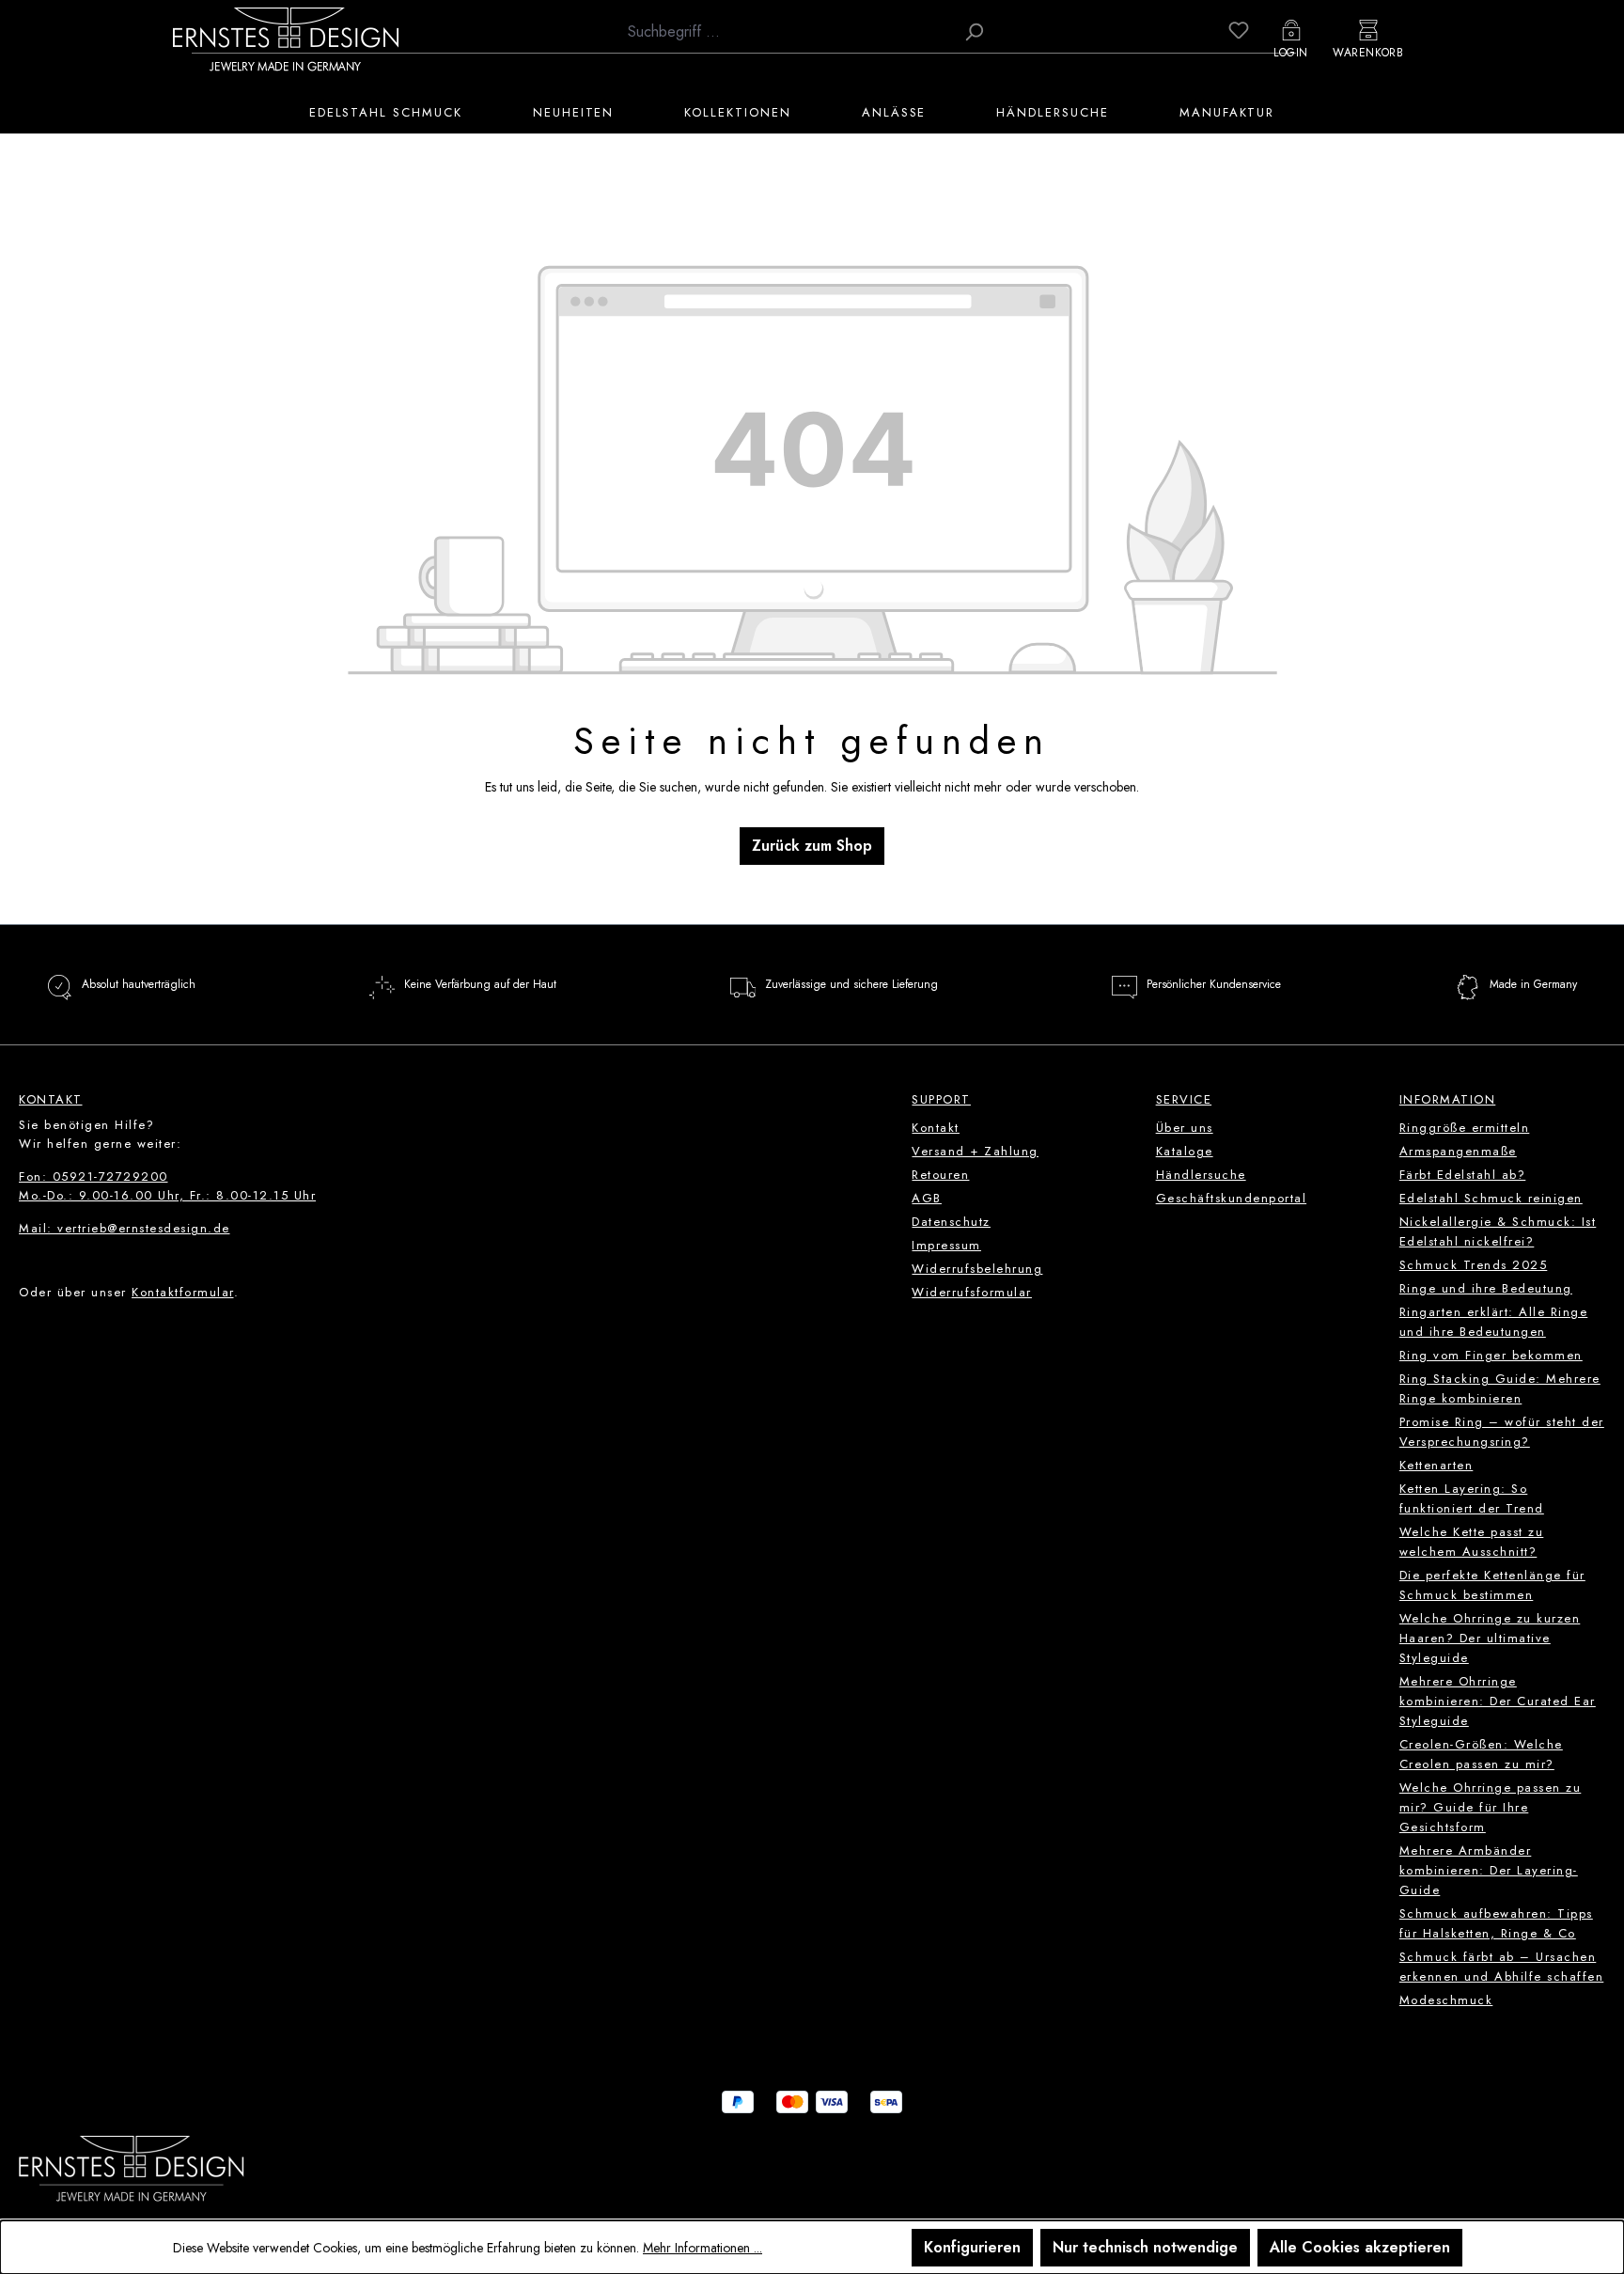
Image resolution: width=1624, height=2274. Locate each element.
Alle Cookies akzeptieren (1360, 2247)
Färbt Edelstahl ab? (1463, 1175)
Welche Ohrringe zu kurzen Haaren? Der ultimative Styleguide (1490, 1638)
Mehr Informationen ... (703, 2248)
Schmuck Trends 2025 (1474, 1265)
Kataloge (1185, 1151)
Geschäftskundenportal (1232, 1198)
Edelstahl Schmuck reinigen (1491, 1198)
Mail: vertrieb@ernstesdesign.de (125, 1228)
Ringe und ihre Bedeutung (1486, 1288)
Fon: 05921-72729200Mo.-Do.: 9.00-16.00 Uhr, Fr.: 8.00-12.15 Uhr (167, 1186)
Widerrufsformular (972, 1292)
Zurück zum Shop (812, 846)
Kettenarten (1437, 1465)
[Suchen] (974, 32)
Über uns (1185, 1128)
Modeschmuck (1446, 2000)
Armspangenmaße (1458, 1151)
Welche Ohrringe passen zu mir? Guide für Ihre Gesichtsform (1491, 1807)
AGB (927, 1198)
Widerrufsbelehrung (977, 1269)
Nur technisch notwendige (1145, 2247)
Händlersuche (1201, 1175)
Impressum (946, 1245)
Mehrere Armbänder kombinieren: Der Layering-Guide (1489, 1870)
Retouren (940, 1175)
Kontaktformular (183, 1292)
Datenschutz (951, 1222)
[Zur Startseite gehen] (286, 39)
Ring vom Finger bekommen (1491, 1355)
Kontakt (936, 1128)
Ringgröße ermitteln (1465, 1128)
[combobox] (786, 32)
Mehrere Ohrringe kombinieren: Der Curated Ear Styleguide (1498, 1701)
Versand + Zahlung (975, 1151)
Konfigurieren (972, 2247)
